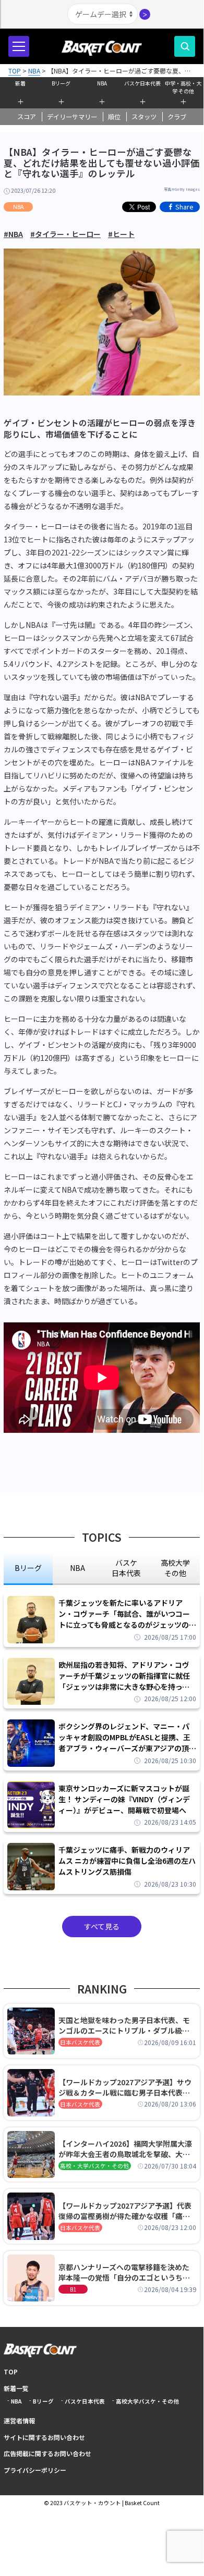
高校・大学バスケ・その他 (94, 2166)
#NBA (13, 234)
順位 (114, 117)
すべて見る (102, 1926)
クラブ (177, 117)
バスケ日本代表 (142, 83)
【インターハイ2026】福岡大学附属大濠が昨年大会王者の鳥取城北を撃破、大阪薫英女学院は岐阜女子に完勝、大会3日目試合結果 (126, 2149)
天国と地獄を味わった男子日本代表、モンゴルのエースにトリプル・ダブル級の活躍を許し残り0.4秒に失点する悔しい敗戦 (126, 2025)
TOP (11, 2371)
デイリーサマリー (72, 117)
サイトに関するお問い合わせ (44, 2437)
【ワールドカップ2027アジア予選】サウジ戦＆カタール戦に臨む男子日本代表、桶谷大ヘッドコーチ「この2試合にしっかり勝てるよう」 (126, 2087)
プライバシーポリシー (35, 2470)
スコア (27, 117)
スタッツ (144, 117)
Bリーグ (61, 83)
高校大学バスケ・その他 (147, 2401)
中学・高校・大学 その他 (183, 86)
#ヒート (121, 234)
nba (77, 1568)
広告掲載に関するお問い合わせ (47, 2453)
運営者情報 (19, 2420)
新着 (20, 83)
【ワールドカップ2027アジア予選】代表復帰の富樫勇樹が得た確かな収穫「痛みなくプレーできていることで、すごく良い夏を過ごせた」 (127, 2211)
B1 (73, 2289)
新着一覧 (16, 2388)
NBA (102, 83)
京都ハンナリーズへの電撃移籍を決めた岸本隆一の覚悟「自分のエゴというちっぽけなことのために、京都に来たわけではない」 (124, 2272)
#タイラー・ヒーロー (65, 234)
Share (184, 207)
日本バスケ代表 (80, 2042)
